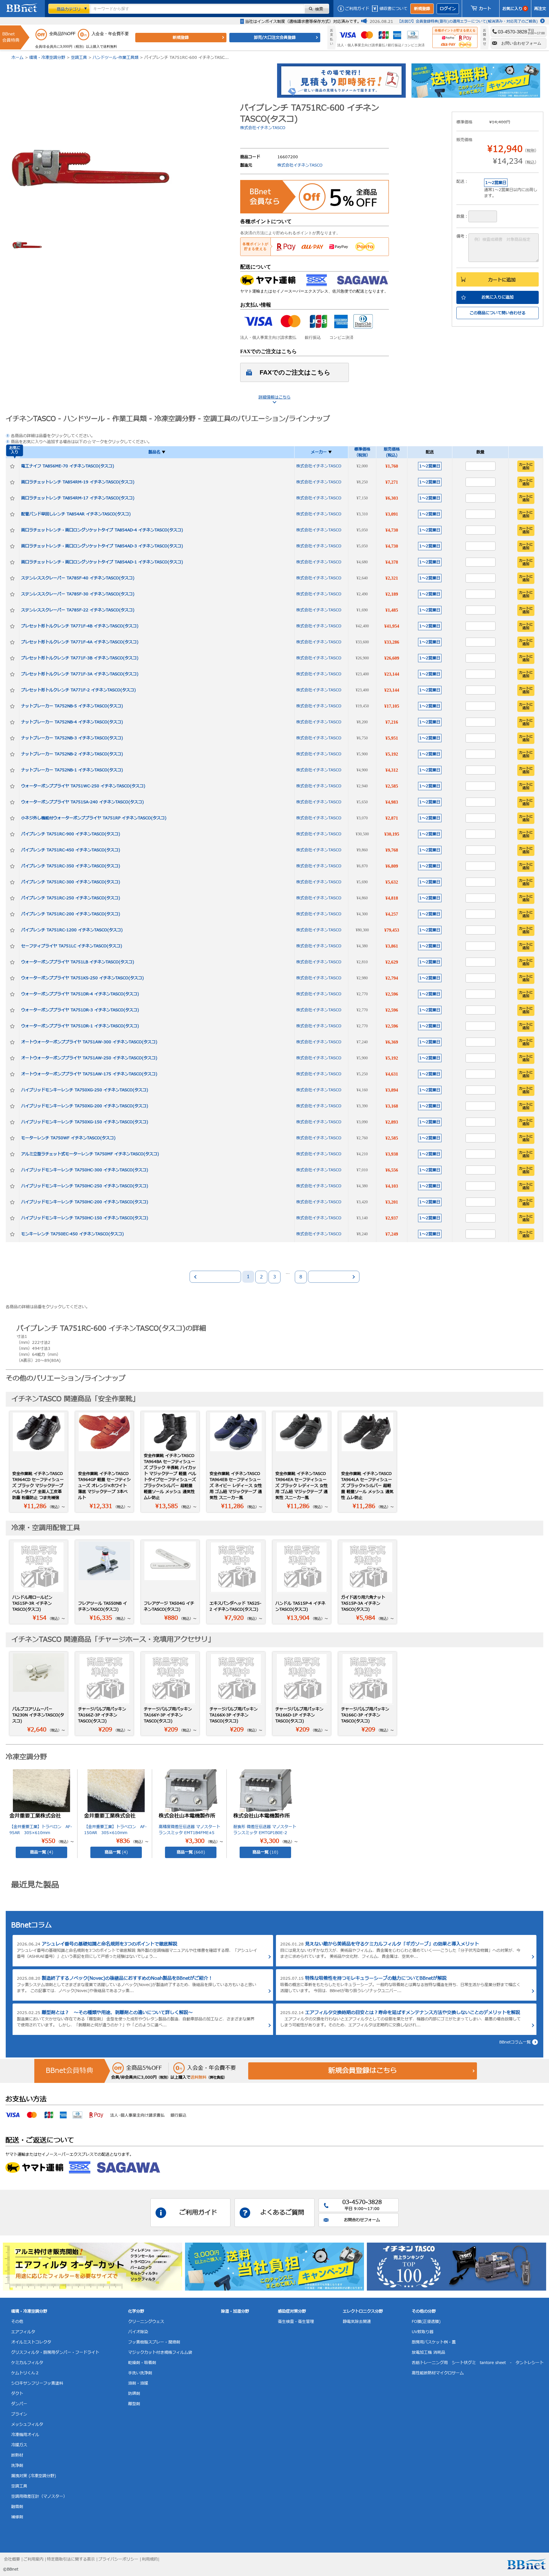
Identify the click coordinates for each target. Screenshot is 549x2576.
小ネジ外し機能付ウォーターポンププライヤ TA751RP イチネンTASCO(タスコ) (94, 818)
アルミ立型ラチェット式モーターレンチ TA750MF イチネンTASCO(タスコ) (90, 1154)
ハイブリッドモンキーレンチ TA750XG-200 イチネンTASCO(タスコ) (85, 1106)
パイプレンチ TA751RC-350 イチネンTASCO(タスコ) (71, 866)
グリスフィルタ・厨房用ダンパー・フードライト (55, 2352)
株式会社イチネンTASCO (263, 128)
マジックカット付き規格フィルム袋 (160, 2352)
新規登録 (422, 9)
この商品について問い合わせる (498, 313)
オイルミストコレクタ (31, 2342)
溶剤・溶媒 (138, 2383)
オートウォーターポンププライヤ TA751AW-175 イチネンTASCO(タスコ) (89, 1074)
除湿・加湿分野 (235, 2311)
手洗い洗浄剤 (140, 2373)
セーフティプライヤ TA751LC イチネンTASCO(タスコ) (72, 946)
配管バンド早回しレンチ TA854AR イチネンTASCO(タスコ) (76, 514)
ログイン (448, 9)
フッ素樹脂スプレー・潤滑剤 (154, 2342)
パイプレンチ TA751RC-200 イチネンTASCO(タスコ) (71, 914)
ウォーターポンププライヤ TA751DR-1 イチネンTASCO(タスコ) (80, 1026)
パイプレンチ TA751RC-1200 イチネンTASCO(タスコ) (72, 930)
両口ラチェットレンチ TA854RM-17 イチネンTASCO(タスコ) (78, 498)
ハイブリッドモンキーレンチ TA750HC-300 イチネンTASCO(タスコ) (85, 1170)
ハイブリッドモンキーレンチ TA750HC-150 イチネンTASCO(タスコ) (85, 1218)
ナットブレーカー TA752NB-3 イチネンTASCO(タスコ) (72, 738)
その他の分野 (424, 2311)
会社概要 (12, 2559)
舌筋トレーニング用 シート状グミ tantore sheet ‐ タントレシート (478, 2363)
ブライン (19, 2414)
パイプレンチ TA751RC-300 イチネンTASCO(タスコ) (71, 882)
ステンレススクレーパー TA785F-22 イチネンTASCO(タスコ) (78, 610)
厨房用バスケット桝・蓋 (434, 2342)
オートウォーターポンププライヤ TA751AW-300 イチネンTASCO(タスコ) (89, 1042)
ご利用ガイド (357, 9)
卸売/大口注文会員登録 (275, 38)
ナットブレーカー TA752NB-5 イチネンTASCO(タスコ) (72, 706)
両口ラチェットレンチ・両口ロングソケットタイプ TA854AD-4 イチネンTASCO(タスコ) (102, 530)
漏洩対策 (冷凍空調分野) (34, 2476)
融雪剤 (17, 2507)
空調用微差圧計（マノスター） (39, 2496)
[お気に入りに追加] (12, 466)
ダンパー (19, 2404)
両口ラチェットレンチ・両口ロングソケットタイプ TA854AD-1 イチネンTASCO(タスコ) (102, 562)
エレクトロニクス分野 (363, 2311)
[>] (334, 1277)
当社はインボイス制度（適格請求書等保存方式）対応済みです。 (303, 22)
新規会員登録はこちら (363, 2071)
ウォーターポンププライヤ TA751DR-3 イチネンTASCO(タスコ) (80, 1010)
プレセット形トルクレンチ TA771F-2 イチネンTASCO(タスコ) (78, 690)
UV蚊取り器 (423, 2332)
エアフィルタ (23, 2332)
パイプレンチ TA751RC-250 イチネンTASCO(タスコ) (71, 898)
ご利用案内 (33, 2559)
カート (485, 9)
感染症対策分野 (292, 2311)
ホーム (17, 58)
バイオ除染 (138, 2332)
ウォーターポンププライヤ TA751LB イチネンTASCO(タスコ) (78, 962)
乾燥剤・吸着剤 (142, 2363)
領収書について (393, 9)
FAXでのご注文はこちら (295, 372)
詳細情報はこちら (274, 397)
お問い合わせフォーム (521, 43)
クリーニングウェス (146, 2322)
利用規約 (150, 2559)
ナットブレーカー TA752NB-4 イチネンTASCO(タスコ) (72, 722)
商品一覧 (42, 1852)
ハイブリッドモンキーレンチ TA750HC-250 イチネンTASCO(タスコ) (85, 1186)
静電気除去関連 (357, 2322)
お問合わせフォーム (362, 2220)
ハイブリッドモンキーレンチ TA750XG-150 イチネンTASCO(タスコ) (85, 1122)
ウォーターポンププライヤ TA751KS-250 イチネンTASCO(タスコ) (82, 978)
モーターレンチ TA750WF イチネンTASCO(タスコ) (68, 1138)
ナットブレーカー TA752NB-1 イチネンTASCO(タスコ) (72, 770)
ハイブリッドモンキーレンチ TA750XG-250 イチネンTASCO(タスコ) (85, 1090)
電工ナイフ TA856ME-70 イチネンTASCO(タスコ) (68, 466)
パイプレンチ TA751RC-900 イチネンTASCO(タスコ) (71, 834)
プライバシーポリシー (118, 2559)
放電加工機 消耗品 (428, 2352)
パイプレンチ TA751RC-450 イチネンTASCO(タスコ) (71, 850)
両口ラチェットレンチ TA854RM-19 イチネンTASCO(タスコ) (78, 482)
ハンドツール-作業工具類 (116, 58)
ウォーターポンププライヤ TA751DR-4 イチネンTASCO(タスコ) (80, 994)
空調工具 (79, 58)
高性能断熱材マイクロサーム (438, 2373)
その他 (17, 2322)
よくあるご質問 (282, 2213)
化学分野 (136, 2311)
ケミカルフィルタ (27, 2363)
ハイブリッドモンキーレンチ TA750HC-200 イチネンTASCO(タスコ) (85, 1202)
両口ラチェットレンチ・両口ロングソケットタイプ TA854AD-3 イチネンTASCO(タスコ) (102, 546)
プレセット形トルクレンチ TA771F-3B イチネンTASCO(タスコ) (80, 658)
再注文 (540, 9)
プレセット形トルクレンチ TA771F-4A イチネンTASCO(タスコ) (80, 642)
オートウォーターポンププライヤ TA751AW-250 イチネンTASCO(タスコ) (89, 1058)
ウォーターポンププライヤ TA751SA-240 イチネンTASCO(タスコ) (82, 802)
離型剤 (134, 2404)
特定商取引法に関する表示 (71, 2559)
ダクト (17, 2394)
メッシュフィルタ (27, 2424)
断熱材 (17, 2455)
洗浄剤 (17, 2466)
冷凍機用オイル (25, 2435)
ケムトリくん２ (25, 2373)
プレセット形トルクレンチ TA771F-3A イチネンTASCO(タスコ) (80, 674)
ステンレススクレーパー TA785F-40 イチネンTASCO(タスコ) (78, 578)
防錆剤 (134, 2394)
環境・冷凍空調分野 (47, 58)
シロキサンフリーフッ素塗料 (37, 2383)
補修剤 (17, 2517)
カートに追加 (502, 280)
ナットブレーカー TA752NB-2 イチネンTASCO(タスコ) (72, 754)
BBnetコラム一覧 (515, 2042)
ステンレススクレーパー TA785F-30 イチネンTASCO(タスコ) (78, 594)
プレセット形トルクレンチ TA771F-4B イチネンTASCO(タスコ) (80, 626)
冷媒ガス (19, 2445)
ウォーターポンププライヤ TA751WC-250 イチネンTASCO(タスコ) (83, 786)
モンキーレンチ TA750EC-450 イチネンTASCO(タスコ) (72, 1234)
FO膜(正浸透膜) (426, 2322)
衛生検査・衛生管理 (296, 2322)
